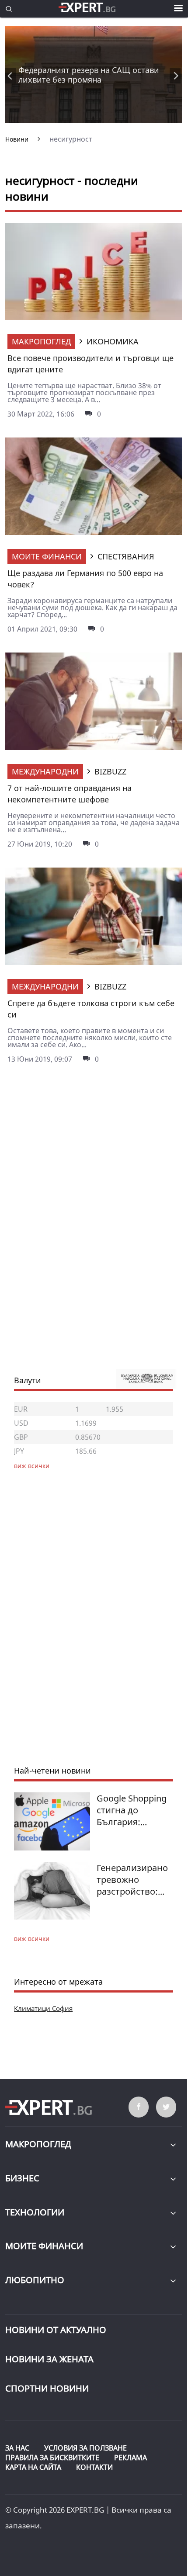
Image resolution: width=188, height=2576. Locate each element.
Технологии (35, 2212)
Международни (45, 771)
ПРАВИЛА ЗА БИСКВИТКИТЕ (52, 2458)
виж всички (32, 1939)
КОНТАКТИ (94, 2467)
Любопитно (35, 2280)
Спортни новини (47, 2388)
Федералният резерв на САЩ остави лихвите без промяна (89, 75)
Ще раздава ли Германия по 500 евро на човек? (85, 579)
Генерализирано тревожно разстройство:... (132, 1880)
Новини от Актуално (56, 2330)
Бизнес (22, 2178)
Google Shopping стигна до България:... (132, 1810)
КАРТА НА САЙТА (33, 2467)
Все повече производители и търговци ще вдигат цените (91, 364)
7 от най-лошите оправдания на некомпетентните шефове (70, 794)
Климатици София (43, 2008)
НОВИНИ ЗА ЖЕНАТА (49, 2359)
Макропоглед (41, 341)
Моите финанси (47, 556)
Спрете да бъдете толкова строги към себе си (91, 1009)
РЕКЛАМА (131, 2458)
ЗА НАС (17, 2448)
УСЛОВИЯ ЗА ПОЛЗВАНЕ (85, 2448)
